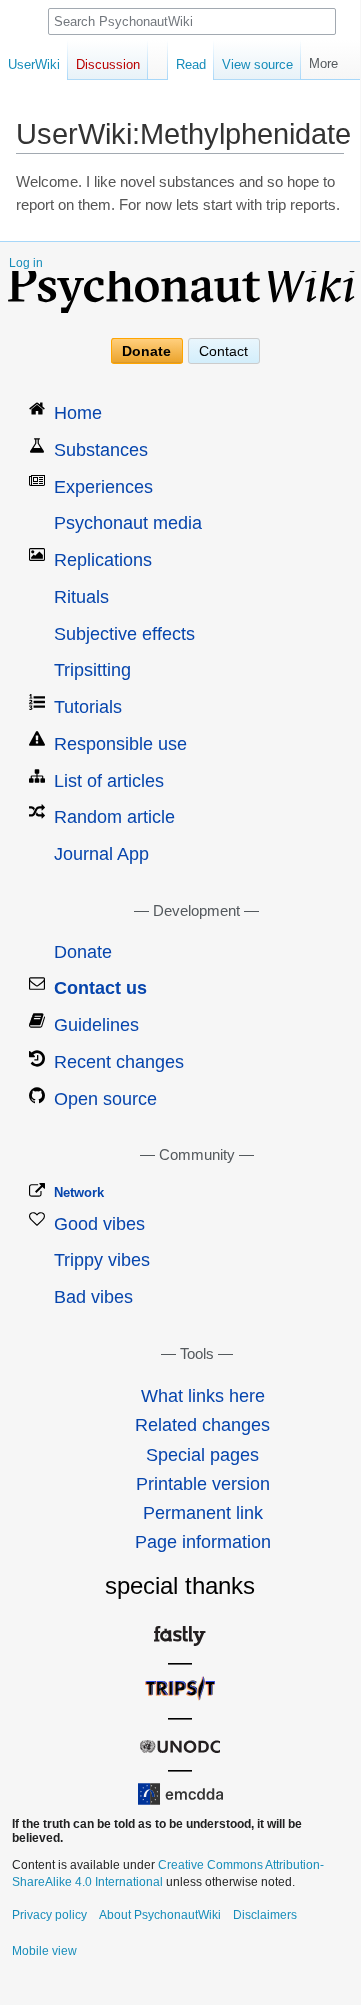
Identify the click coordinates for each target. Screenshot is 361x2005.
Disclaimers (265, 1915)
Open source (105, 1099)
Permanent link (203, 1513)
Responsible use (120, 744)
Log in (26, 263)
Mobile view (44, 1951)
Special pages (202, 1455)
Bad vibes (93, 1297)
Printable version (203, 1484)
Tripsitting (92, 670)
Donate (146, 351)
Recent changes (119, 1062)
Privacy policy (49, 1915)
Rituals (81, 597)
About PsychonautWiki (160, 1915)
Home (78, 413)
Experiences (103, 487)
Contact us (100, 988)
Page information (203, 1542)
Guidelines (96, 1025)
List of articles (109, 781)
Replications (103, 560)
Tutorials (88, 707)
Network (79, 1192)
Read (191, 64)
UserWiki (34, 64)
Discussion (108, 64)
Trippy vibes (102, 1260)
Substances (101, 450)
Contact (223, 351)
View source (257, 64)
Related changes (202, 1425)
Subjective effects (124, 634)
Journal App (101, 854)
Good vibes (99, 1224)
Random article (114, 817)
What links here (203, 1396)
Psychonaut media (128, 523)
